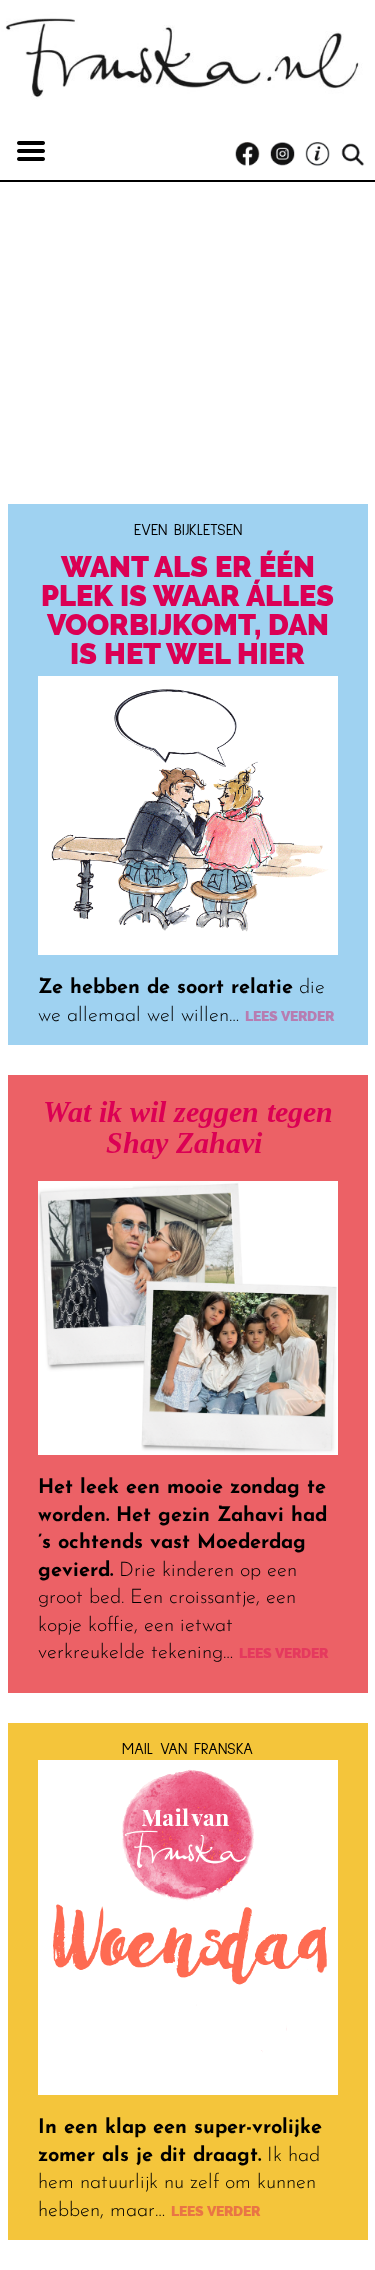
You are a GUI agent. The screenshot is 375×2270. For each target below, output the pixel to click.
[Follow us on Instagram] (287, 154)
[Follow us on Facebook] (252, 154)
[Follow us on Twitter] (322, 154)
